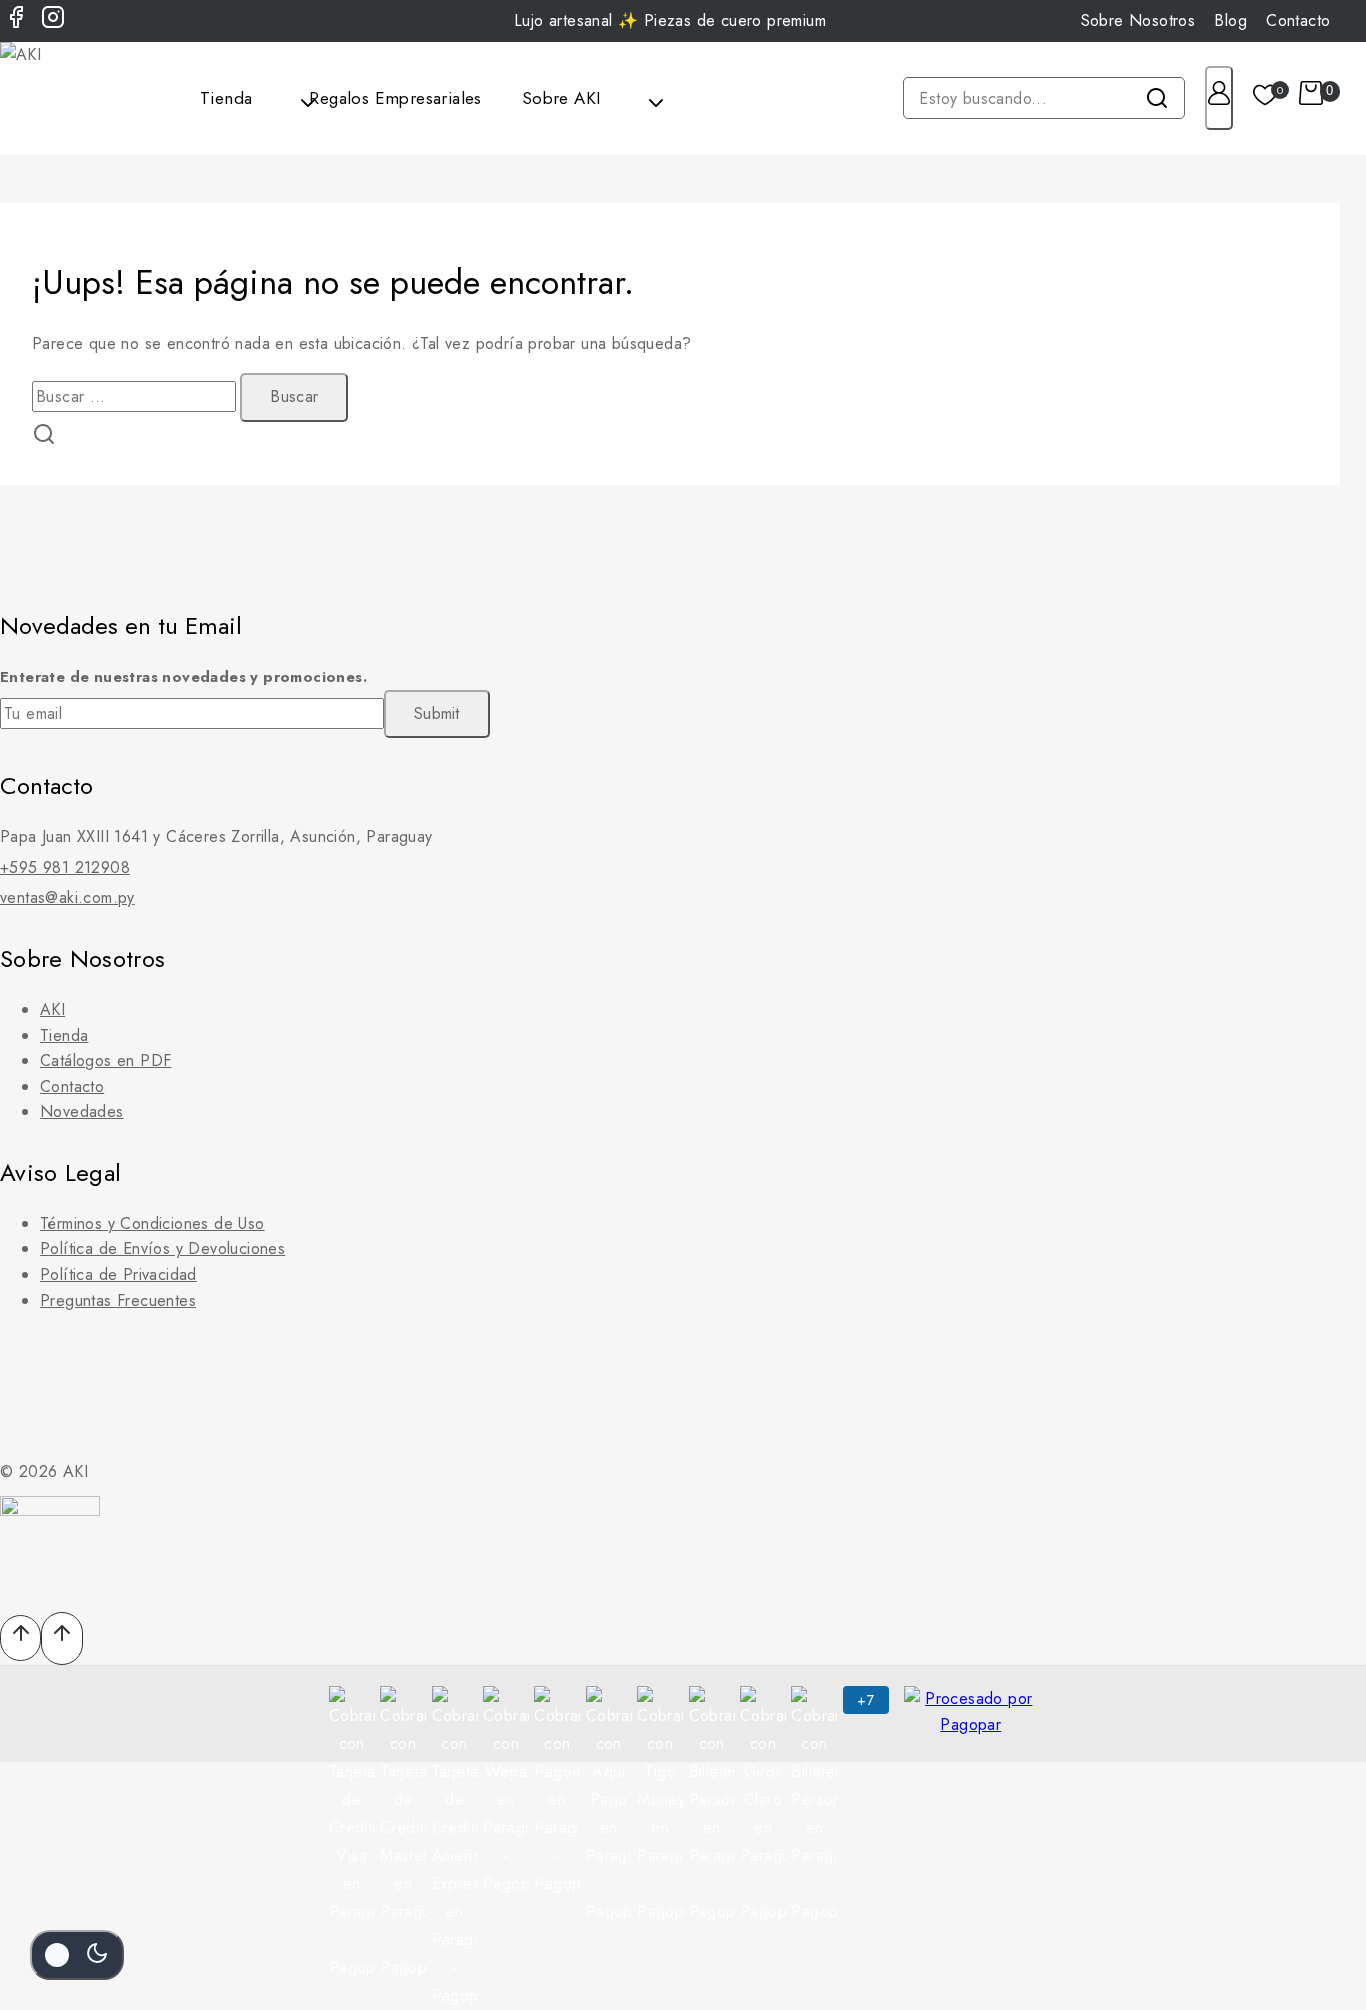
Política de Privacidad (118, 1274)
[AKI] (50, 98)
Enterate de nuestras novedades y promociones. (183, 677)
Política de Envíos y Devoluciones (162, 1248)
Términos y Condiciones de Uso (152, 1223)
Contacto (1298, 20)
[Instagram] (53, 21)
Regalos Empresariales (395, 98)
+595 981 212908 (65, 867)
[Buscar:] (136, 397)
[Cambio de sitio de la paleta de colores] (77, 1955)
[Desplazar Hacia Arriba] (20, 1637)
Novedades (82, 1111)
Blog (1230, 20)
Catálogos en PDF (105, 1060)
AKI (52, 1009)
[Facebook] (16, 21)
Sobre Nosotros (1138, 20)
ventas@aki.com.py (67, 897)
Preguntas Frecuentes (118, 1300)
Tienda (64, 1035)
